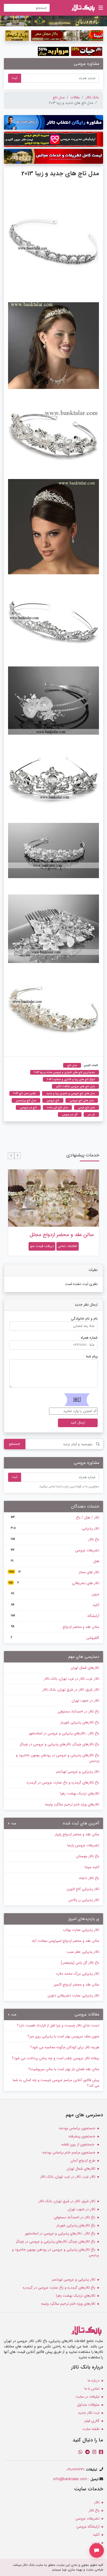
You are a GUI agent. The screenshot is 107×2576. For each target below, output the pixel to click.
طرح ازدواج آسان (83, 2161)
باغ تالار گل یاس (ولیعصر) (80, 1963)
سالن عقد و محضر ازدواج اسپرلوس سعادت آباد (65, 1941)
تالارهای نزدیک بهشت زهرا (80, 1793)
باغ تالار (55, 1539)
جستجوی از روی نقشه (78, 2144)
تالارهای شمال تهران (85, 1668)
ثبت (15, 78)
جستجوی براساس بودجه (77, 2128)
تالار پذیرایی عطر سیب (83, 1952)
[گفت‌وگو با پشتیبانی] (97, 2550)
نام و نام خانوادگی (84, 1319)
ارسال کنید (78, 1423)
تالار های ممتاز (54, 1572)
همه (13, 1824)
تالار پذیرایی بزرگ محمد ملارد (78, 1974)
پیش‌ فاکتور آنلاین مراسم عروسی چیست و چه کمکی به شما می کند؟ (56, 2083)
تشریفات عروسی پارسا (83, 1845)
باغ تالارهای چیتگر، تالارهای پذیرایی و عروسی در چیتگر (59, 1744)
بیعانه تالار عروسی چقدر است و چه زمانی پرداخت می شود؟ (56, 2058)
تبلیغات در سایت (88, 2397)
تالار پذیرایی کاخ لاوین (83, 1889)
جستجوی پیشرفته (82, 2136)
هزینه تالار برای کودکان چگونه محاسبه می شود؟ (65, 2047)
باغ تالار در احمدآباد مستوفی (78, 1711)
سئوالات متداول (88, 2405)
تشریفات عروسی (55, 1550)
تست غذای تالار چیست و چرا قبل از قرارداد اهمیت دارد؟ (58, 2025)
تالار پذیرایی (55, 1528)
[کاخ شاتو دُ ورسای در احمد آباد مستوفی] (53, 21)
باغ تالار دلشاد (89, 1878)
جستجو (15, 1444)
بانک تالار (92, 97)
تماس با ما (92, 2389)
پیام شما (92, 1356)
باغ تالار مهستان (88, 1856)
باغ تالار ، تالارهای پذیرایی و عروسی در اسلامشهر (64, 1733)
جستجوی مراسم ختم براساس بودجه (69, 2152)
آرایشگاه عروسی (88, 2527)
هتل (55, 1561)
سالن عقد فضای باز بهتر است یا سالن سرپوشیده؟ (64, 2069)
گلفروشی (55, 1638)
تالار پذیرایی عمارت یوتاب (81, 1930)
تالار (97, 2502)
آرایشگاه (55, 1616)
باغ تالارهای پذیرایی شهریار (80, 1722)
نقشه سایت (91, 2429)
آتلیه (55, 1605)
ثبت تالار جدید (89, 2413)
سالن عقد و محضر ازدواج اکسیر (76, 1985)
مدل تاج (59, 97)
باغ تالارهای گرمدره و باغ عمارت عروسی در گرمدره (63, 1783)
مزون (55, 1594)
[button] (18, 1156)
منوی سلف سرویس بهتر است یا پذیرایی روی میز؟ (63, 2036)
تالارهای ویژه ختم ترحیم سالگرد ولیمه (72, 1804)
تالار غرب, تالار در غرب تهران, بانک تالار (72, 1679)
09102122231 (75, 2470)
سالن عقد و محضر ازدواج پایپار (77, 1834)
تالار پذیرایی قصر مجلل (70, 1235)
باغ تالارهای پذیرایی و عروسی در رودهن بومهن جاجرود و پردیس (58, 1758)
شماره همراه (89, 1338)
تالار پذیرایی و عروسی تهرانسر (78, 1772)
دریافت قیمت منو (42, 1246)
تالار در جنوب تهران (85, 1700)
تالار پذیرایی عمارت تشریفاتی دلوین (73, 1995)
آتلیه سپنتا (92, 1867)
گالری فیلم (92, 2421)
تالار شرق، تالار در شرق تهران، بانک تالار (71, 1690)
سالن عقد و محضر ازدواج (55, 1627)
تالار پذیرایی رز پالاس (84, 1900)
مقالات (75, 97)
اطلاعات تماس (68, 1246)
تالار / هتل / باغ (55, 1517)
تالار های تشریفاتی (54, 1583)
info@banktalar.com (70, 2479)
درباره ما (94, 2380)
